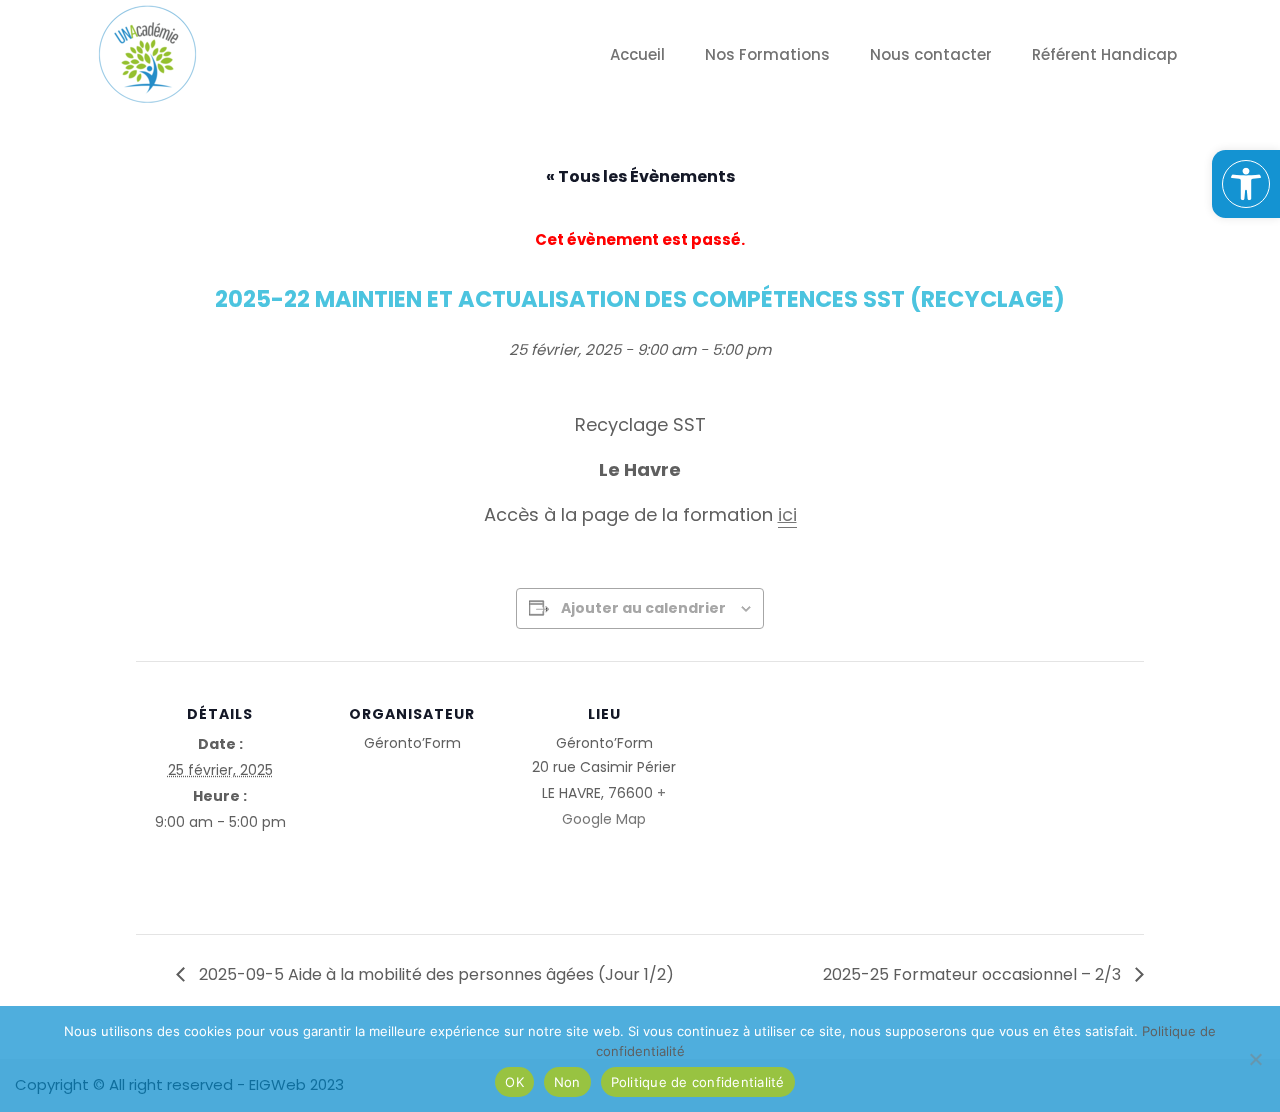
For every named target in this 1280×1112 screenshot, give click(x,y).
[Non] (1255, 1059)
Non (567, 1082)
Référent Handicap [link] (1104, 54)
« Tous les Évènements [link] (640, 176)
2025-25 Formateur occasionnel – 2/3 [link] (974, 974)
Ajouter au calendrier (643, 608)
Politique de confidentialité (698, 1082)
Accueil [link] (637, 54)
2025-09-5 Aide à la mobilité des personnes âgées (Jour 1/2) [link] (434, 974)
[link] (1246, 184)
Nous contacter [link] (931, 54)
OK (514, 1082)
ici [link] (787, 514)
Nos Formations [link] (767, 54)
